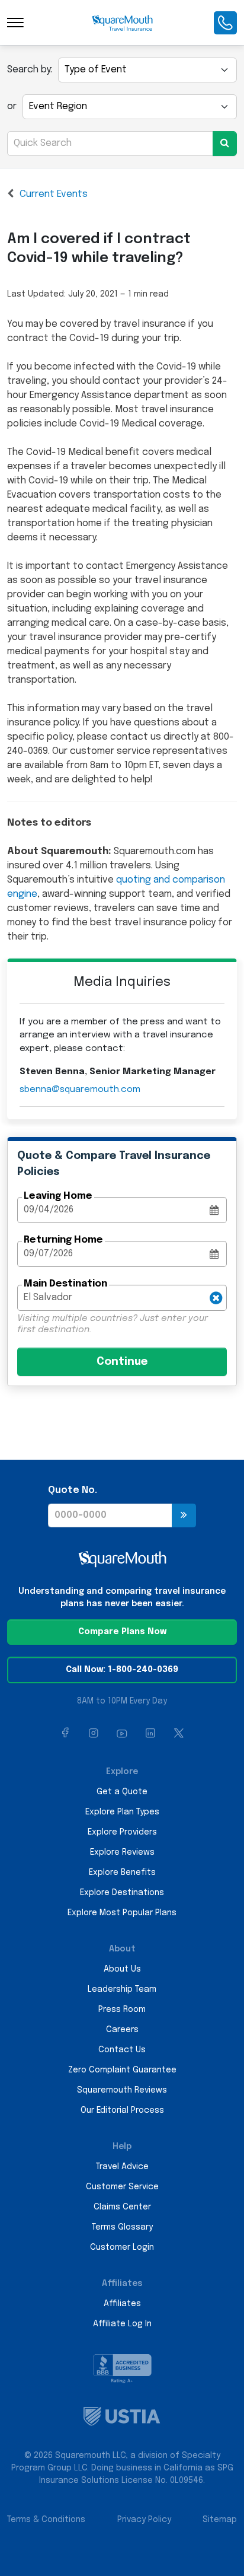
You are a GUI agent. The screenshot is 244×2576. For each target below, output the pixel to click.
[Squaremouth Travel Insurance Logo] (122, 23)
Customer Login (122, 2247)
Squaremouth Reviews (122, 2090)
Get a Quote (122, 1792)
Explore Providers (122, 1832)
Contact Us (122, 2050)
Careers (122, 2030)
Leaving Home (58, 1196)
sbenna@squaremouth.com (80, 1090)
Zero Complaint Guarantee (122, 2070)
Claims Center (122, 2207)
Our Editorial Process (122, 2110)
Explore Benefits (122, 1873)
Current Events (54, 194)
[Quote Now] (184, 1515)
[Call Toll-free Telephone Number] (225, 23)
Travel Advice (122, 2167)
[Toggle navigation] (15, 23)
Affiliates (122, 2304)
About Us (122, 1969)
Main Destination (65, 1284)
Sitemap (220, 2520)
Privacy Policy (144, 2520)
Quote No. (73, 1490)
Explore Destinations (122, 1893)
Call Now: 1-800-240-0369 (122, 1670)
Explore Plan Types (122, 1812)
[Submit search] (225, 144)
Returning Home (63, 1240)
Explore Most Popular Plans (122, 1913)
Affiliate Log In (122, 2324)
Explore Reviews (122, 1852)
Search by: (30, 70)
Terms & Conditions (46, 2520)
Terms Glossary (122, 2227)
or (12, 106)
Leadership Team (122, 1989)
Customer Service (122, 2187)
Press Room (122, 2010)
